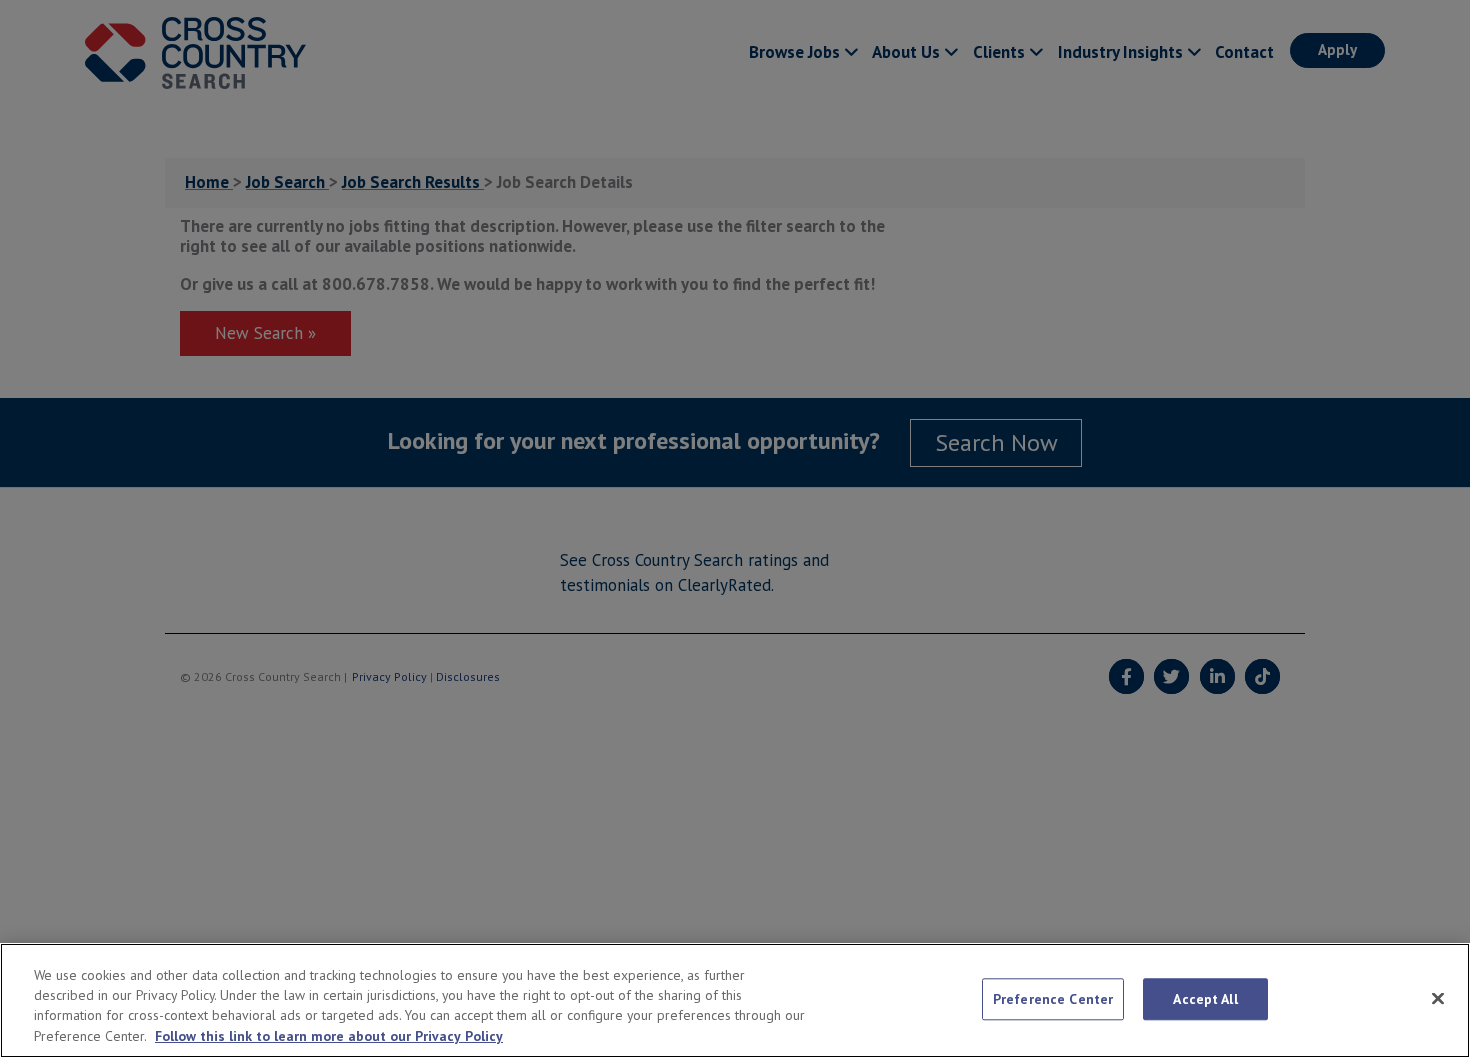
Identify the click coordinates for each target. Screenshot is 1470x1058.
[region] (735, 1000)
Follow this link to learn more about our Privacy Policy (329, 1037)
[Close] (1438, 998)
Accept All (1205, 999)
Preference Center (1053, 999)
